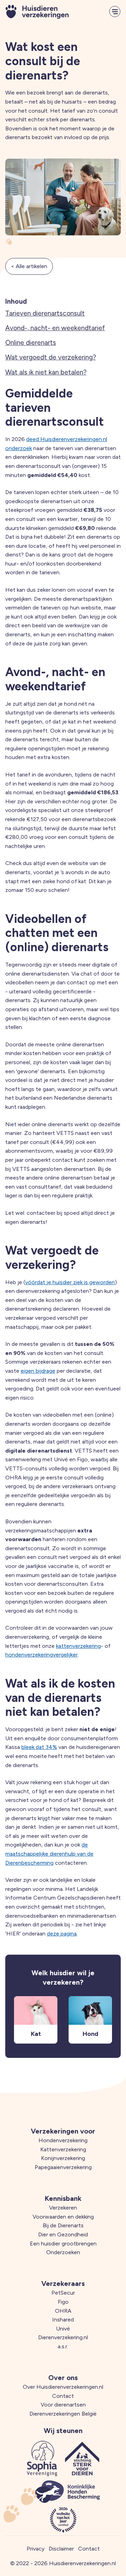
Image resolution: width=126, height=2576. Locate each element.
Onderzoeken (63, 2252)
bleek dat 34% (39, 1747)
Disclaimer (61, 2549)
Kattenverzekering (63, 2149)
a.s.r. (63, 2346)
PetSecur (63, 2293)
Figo (63, 2302)
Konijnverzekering (63, 2158)
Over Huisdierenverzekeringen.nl (63, 2387)
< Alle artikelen (29, 266)
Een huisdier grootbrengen (63, 2244)
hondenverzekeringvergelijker (41, 1655)
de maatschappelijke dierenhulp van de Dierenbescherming (49, 1854)
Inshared (63, 2320)
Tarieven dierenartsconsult (45, 313)
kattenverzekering (78, 1646)
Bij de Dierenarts (63, 2225)
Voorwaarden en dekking (63, 2217)
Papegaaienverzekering (63, 2167)
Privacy (36, 2549)
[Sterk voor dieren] (82, 2458)
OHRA (63, 2311)
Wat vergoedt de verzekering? (51, 357)
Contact (63, 2396)
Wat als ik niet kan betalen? (46, 372)
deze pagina (62, 1934)
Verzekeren (63, 2208)
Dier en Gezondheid (63, 2234)
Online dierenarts (31, 343)
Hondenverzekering (63, 2140)
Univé (63, 2329)
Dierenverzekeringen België (63, 2414)
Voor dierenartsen (63, 2405)
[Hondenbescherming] (68, 2492)
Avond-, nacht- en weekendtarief (55, 328)
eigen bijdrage (38, 1371)
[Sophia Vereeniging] (42, 2458)
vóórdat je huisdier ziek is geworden (70, 1282)
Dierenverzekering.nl (63, 2337)
